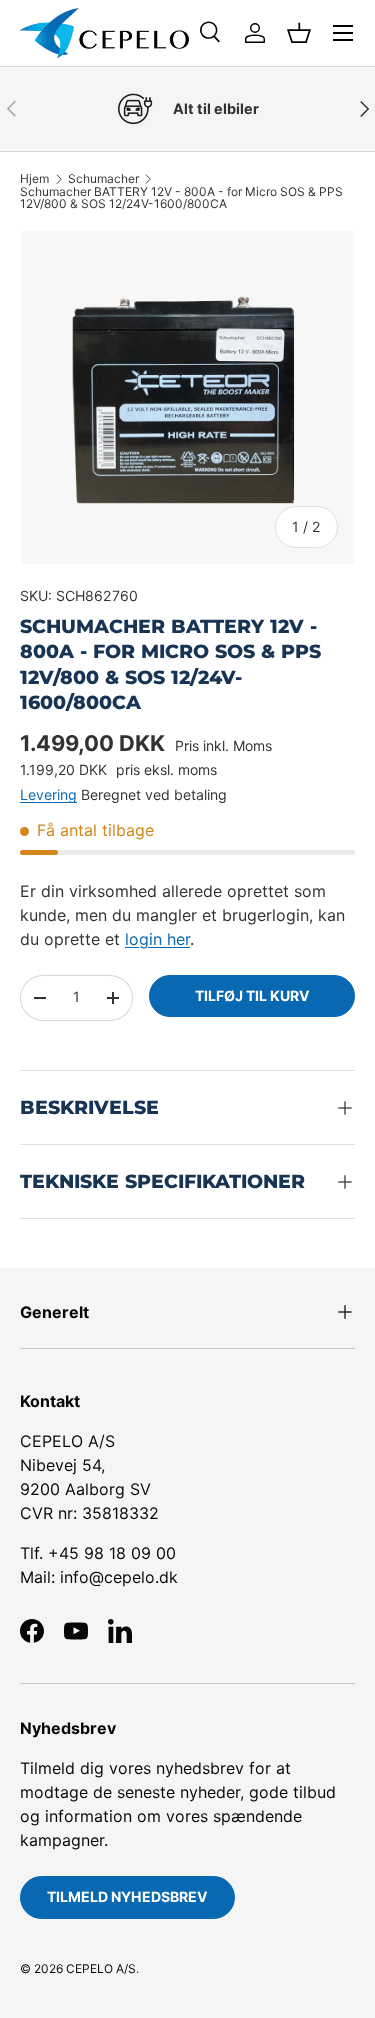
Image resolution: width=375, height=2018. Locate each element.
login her (157, 939)
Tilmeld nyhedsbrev (127, 1896)
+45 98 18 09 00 (112, 1553)
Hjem (34, 179)
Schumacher (103, 179)
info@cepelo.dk (119, 1577)
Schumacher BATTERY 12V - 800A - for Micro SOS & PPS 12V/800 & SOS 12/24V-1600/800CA (181, 198)
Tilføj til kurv (252, 995)
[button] (299, 33)
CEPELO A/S (101, 1968)
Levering (48, 794)
